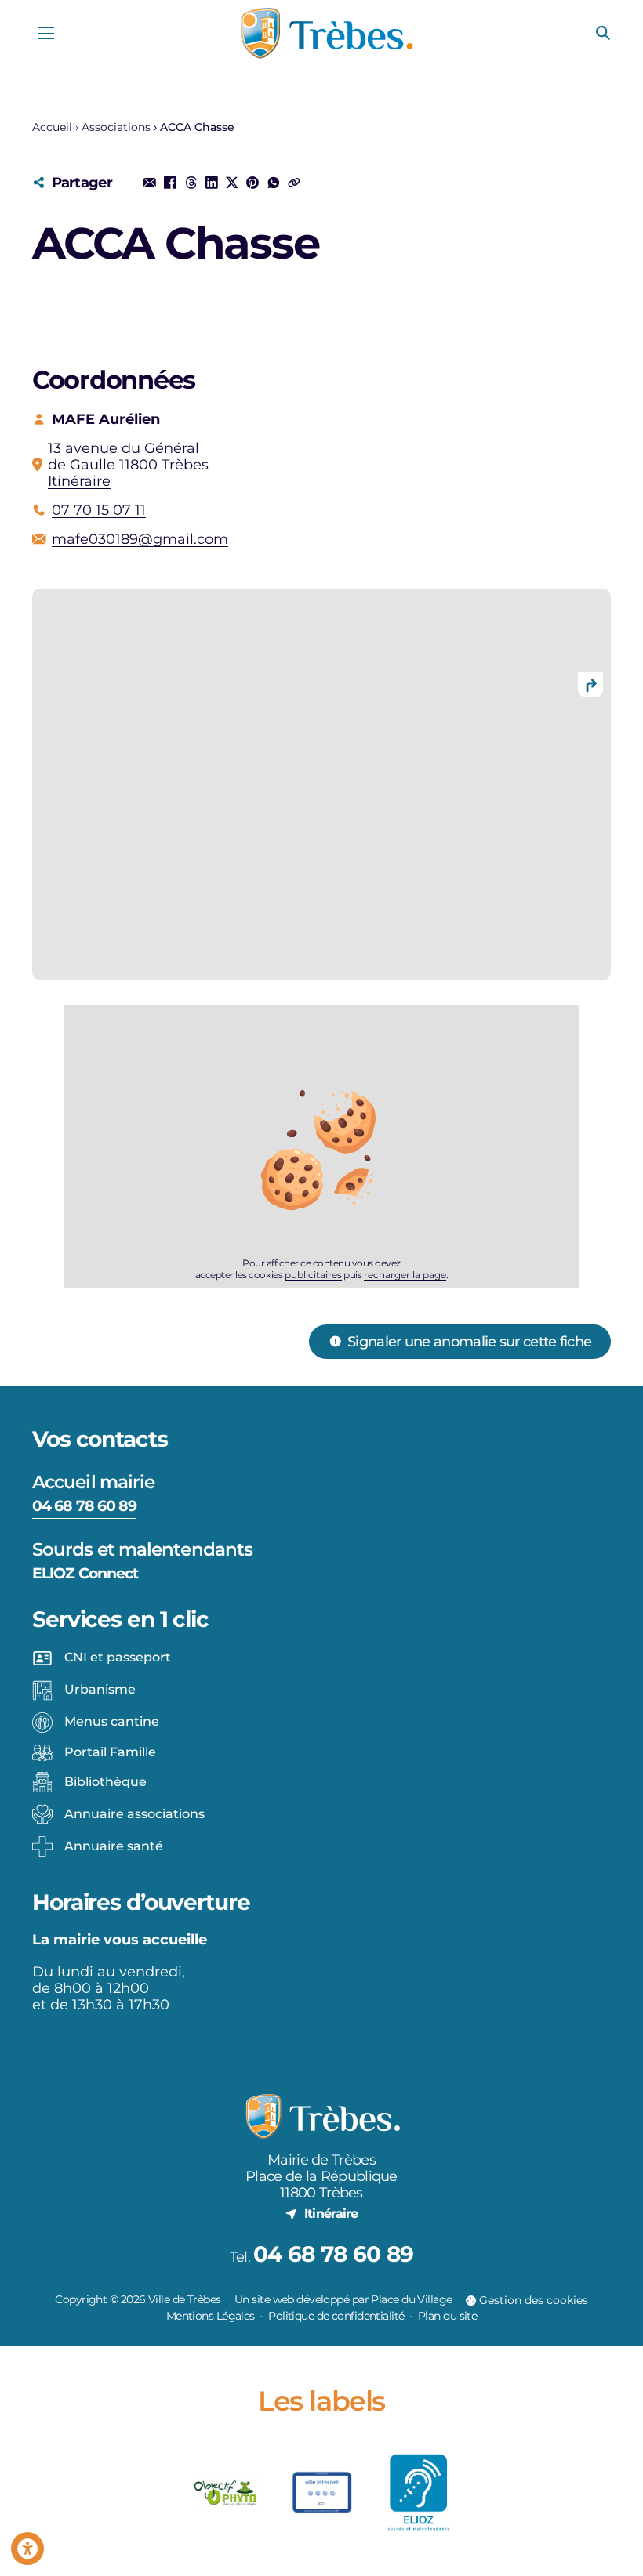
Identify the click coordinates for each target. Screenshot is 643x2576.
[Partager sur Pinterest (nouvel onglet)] (252, 183)
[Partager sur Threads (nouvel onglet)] (191, 183)
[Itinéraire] (590, 685)
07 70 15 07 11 (99, 510)
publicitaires (313, 1275)
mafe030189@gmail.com (140, 539)
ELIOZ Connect (85, 1573)
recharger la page (405, 1275)
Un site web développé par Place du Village (343, 2299)
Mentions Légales (211, 2316)
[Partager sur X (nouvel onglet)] (232, 183)
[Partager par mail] (150, 183)
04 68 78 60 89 (84, 1505)
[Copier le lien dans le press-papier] (294, 183)
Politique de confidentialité (336, 2316)
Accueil (52, 127)
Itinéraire (79, 481)
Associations (116, 127)
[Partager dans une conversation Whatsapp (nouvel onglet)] (273, 183)
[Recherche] (603, 34)
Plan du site (447, 2316)
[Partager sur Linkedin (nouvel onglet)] (212, 183)
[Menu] (47, 33)
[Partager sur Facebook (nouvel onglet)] (170, 183)
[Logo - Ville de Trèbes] (327, 33)
